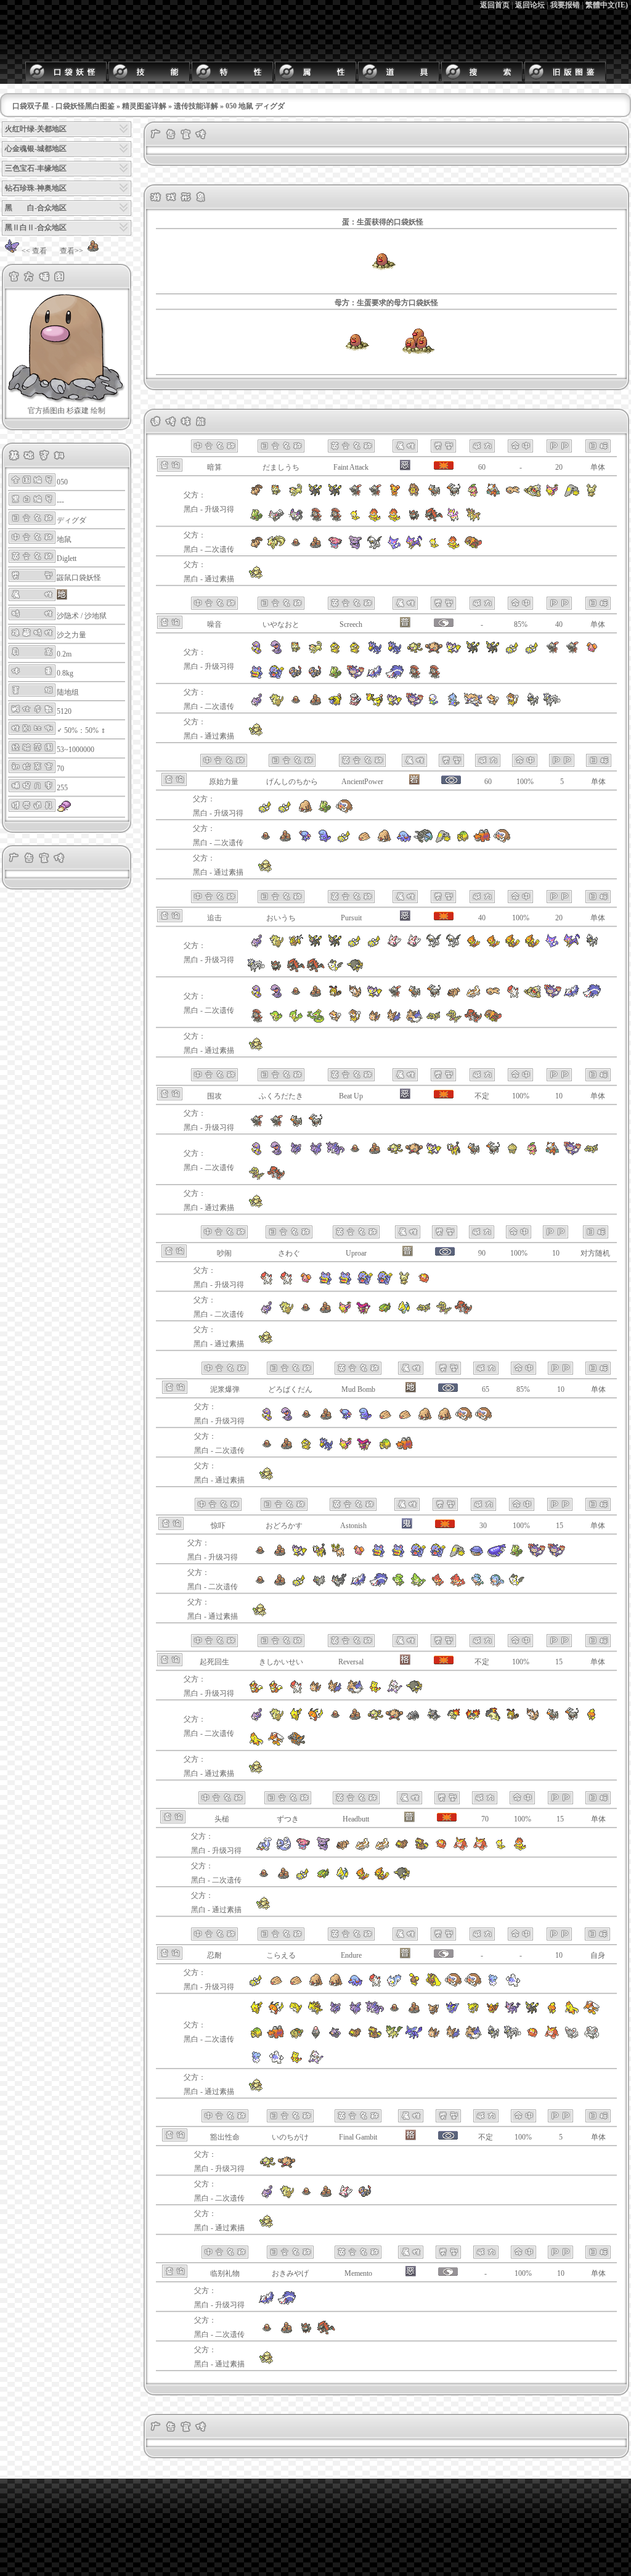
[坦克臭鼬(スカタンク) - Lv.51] (287, 2303)
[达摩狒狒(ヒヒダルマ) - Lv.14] (461, 1849)
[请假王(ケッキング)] (532, 996)
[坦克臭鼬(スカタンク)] (592, 996)
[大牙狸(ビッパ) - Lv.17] (402, 1849)
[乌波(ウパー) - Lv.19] (346, 1419)
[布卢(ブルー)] (335, 547)
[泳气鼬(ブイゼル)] (362, 1878)
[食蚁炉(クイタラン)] (473, 547)
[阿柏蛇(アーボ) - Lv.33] (267, 1419)
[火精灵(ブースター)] (493, 2013)
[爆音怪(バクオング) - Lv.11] (438, 1555)
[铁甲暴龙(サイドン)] (434, 1719)
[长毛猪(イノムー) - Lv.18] (425, 1419)
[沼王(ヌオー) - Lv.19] (365, 1419)
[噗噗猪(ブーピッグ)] (335, 2037)
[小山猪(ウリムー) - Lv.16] (276, 1985)
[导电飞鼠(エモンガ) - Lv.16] (335, 970)
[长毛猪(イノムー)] (384, 841)
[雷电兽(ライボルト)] (404, 1312)
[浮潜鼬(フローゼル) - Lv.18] (532, 946)
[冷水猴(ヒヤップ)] (477, 1585)
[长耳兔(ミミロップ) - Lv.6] (434, 1985)
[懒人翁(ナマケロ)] (493, 996)
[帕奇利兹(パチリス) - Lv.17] (394, 1985)
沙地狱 (96, 616)
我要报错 (565, 5)
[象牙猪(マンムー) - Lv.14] (473, 1985)
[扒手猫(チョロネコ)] (394, 547)
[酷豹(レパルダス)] (414, 547)
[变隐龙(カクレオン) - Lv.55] (325, 811)
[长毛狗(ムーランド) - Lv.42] (355, 1691)
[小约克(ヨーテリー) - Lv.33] (315, 1691)
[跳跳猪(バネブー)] (315, 2037)
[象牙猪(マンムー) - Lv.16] (454, 1985)
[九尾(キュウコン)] (276, 547)
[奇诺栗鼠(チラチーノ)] (592, 2037)
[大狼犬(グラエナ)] (339, 1585)
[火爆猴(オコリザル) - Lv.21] (434, 652)
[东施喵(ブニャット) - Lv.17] (296, 520)
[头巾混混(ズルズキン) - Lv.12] (520, 1849)
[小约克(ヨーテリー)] (375, 1021)
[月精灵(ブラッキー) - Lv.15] (315, 946)
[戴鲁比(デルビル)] (414, 996)
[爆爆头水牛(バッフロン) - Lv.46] (414, 1691)
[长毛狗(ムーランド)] (414, 1021)
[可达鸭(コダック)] (306, 1449)
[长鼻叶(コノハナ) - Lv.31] (473, 495)
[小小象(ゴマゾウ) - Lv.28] (355, 1985)
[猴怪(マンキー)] (394, 1153)
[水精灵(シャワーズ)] (454, 2013)
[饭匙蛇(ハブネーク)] (365, 2196)
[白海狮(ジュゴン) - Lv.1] (283, 1849)
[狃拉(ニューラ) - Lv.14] (355, 495)
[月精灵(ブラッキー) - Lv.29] (493, 652)
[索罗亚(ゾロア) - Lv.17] (414, 520)
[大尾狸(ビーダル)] (375, 2037)
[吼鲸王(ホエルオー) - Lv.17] (497, 1555)
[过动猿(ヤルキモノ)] (513, 996)
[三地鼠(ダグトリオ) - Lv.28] (326, 1419)
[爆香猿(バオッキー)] (457, 1585)
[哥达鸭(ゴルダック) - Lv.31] (375, 652)
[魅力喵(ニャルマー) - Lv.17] (276, 520)
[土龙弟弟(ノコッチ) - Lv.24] (355, 946)
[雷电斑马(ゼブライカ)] (552, 705)
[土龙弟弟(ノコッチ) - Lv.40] (256, 1985)
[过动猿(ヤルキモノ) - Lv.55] (296, 1691)
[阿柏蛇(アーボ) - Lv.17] (256, 652)
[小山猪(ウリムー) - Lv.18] (385, 1419)
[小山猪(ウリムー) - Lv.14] (296, 1985)
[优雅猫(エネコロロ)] (365, 1312)
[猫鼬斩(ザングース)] (346, 2196)
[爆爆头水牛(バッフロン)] (402, 1878)
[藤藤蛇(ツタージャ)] (276, 1021)
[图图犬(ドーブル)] (256, 577)
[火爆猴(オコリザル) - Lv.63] (287, 2167)
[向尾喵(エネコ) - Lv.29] (552, 495)
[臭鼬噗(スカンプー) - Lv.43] (267, 2303)
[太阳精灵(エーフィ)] (513, 2013)
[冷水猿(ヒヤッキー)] (497, 1585)
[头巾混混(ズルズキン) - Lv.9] (394, 520)
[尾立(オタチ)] (335, 996)
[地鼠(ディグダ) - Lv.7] (260, 1555)
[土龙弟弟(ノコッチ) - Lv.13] (532, 652)
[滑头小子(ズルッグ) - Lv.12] (500, 1849)
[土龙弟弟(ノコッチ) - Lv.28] (513, 652)
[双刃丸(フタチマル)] (454, 705)
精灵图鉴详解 (144, 106)
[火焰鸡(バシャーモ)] (276, 1744)
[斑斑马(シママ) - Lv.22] (592, 946)
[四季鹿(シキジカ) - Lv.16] (454, 520)
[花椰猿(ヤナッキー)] (418, 1585)
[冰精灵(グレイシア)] (414, 2037)
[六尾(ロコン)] (256, 547)
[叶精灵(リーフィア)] (394, 2037)
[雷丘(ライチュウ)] (315, 1719)
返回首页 (495, 5)
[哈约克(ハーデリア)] (394, 1021)
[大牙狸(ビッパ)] (355, 2037)
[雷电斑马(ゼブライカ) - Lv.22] (256, 970)
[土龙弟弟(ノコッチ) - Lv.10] (375, 946)
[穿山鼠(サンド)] (296, 2013)
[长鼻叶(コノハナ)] (532, 1153)
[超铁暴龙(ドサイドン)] (296, 1744)
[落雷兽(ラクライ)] (385, 1312)
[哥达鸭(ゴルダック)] (326, 1449)
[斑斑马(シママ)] (532, 705)
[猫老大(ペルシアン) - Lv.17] (315, 652)
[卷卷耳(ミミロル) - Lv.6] (414, 1985)
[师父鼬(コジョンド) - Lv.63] (394, 1691)
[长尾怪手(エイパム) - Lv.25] (454, 652)
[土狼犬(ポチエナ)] (319, 1585)
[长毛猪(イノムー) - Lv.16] (315, 1985)
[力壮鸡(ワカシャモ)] (256, 1744)
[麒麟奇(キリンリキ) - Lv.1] (319, 1555)
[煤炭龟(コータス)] (296, 2037)
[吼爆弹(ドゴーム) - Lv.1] (325, 1283)
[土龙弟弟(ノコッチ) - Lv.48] (266, 811)
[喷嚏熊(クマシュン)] (256, 2062)
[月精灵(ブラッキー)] (532, 2013)
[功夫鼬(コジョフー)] (296, 2062)
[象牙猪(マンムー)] (502, 841)
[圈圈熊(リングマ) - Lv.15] (414, 495)
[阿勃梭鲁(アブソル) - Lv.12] (454, 946)
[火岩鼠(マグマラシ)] (473, 1719)
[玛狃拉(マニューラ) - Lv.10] (335, 520)
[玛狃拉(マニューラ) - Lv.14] (315, 520)
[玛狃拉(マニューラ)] (256, 1021)
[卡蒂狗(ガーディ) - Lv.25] (256, 1691)
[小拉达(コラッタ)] (256, 705)
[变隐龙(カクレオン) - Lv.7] (256, 520)
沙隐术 (68, 616)
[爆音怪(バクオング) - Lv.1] (365, 1283)
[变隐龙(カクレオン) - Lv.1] (516, 1555)
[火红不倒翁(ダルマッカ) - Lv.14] (441, 1849)
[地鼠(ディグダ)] (356, 368)
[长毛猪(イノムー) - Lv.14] (335, 1985)
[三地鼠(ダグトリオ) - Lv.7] (280, 1555)
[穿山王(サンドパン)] (315, 2013)
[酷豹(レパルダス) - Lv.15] (572, 946)
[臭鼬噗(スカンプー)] (572, 996)
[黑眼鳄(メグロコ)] (434, 1021)
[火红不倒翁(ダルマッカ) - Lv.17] (424, 1283)
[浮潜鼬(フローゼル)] (382, 1878)
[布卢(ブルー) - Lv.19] (303, 1849)
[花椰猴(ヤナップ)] (398, 1585)
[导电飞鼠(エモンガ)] (516, 1585)
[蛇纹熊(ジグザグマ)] (454, 996)
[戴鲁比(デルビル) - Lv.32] (434, 495)
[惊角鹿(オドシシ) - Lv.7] (339, 1555)
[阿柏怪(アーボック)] (276, 996)
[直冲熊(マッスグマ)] (473, 996)
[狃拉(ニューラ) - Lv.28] (276, 1126)
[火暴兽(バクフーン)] (493, 1719)
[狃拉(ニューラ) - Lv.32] (572, 652)
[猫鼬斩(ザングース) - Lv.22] (394, 946)
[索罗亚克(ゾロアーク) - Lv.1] (296, 970)
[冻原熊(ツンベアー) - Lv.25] (513, 1985)
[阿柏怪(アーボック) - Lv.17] (276, 652)
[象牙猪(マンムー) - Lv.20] (464, 1419)
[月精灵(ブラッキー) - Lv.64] (473, 652)
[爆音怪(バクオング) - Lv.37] (276, 677)
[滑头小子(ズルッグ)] (434, 547)
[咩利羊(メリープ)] (335, 705)
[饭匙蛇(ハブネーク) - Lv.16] (315, 677)
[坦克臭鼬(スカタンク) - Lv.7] (394, 677)
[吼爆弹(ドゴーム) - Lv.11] (398, 1555)
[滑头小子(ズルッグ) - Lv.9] (355, 520)
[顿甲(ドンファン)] (423, 841)
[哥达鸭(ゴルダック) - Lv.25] (394, 652)
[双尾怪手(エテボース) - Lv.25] (355, 677)
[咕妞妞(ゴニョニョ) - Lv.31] (592, 652)
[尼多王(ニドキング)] (335, 1153)
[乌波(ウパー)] (305, 841)
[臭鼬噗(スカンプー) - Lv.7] (375, 677)
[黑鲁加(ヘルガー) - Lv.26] (315, 1126)
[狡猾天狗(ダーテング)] (552, 1153)
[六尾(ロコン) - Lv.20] (256, 495)
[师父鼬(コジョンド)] (315, 2062)
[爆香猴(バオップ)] (438, 1585)
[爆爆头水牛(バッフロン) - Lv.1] (355, 970)
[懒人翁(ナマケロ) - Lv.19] (513, 495)
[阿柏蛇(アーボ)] (256, 996)
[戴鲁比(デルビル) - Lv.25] (296, 1126)
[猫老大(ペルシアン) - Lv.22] (296, 495)
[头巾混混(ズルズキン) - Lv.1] (375, 520)
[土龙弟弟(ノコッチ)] (344, 841)
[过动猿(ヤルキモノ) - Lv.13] (266, 1283)
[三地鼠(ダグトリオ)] (417, 368)
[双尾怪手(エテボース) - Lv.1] (536, 1555)
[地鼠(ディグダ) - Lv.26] (306, 1419)
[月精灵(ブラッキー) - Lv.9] (335, 946)
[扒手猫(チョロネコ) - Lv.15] (552, 946)
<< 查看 (34, 251)
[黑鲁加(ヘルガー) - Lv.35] (454, 495)
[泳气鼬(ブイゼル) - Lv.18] (493, 946)
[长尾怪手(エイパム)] (394, 705)
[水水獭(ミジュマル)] (434, 705)
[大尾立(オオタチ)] (355, 996)
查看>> (71, 251)
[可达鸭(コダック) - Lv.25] (355, 652)
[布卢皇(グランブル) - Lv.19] (323, 1849)
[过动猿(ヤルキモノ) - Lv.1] (286, 1283)
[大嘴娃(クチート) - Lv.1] (457, 1555)
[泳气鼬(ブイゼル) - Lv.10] (473, 946)
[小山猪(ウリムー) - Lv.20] (405, 1419)
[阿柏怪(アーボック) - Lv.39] (287, 1419)
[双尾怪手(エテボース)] (414, 705)
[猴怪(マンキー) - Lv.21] (414, 652)
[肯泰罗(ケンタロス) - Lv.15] (296, 946)
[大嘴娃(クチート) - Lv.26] (572, 495)
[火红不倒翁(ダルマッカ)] (532, 2037)
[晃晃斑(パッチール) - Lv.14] (592, 495)
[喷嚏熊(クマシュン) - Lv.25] (493, 1985)
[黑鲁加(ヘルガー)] (434, 996)
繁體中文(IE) (607, 5)
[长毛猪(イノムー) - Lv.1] (305, 811)
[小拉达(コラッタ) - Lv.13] (256, 946)
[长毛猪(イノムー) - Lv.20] (444, 1419)
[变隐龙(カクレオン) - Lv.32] (335, 677)
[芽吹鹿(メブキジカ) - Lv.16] (473, 520)
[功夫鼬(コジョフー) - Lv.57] (375, 1691)
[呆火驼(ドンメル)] (463, 841)
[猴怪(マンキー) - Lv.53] (267, 2167)
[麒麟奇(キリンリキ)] (454, 1153)
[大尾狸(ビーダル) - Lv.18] (421, 1849)
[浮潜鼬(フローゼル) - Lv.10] (513, 946)
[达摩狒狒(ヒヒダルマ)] (552, 2037)
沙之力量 (71, 635)
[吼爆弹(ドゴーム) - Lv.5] (345, 1283)
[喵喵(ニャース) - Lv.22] (276, 495)
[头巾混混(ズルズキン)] (454, 547)
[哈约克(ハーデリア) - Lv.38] (335, 1691)
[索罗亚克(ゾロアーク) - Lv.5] (315, 970)
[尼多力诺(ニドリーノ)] (315, 1153)
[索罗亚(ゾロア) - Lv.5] (276, 970)
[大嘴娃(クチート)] (443, 841)
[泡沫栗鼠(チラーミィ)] (572, 2037)
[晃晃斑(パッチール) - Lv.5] (404, 1283)
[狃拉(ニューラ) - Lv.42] (256, 1126)
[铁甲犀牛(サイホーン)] (414, 1719)
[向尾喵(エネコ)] (345, 1312)
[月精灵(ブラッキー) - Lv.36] (315, 495)
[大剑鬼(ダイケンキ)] (473, 705)
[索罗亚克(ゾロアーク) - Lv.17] (434, 520)
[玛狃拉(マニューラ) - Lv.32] (434, 677)
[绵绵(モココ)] (355, 705)
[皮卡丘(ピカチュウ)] (296, 1719)
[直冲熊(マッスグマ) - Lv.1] (382, 1849)
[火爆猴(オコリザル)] (414, 1153)
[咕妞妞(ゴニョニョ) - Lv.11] (359, 1555)
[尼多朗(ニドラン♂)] (296, 1153)
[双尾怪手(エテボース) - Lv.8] (556, 1555)
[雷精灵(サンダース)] (473, 2013)
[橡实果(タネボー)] (513, 1153)
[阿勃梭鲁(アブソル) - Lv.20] (434, 946)
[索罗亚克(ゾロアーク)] (326, 2333)
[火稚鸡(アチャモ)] (592, 1719)
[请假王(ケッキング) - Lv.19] (532, 495)
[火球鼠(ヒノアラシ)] (454, 1719)
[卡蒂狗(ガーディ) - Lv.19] (276, 1691)
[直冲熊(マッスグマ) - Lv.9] (362, 1849)
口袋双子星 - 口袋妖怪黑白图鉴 (63, 106)
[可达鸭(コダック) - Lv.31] (335, 652)
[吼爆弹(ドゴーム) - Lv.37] (256, 677)
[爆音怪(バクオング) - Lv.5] (385, 1283)
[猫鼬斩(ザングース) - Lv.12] (414, 946)
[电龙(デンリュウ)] (375, 705)
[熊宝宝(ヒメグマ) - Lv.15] (394, 495)
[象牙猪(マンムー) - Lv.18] (484, 1419)
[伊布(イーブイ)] (434, 2013)
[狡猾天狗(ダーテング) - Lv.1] (493, 495)
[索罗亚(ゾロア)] (306, 2333)
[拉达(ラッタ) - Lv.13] (276, 946)
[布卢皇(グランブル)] (355, 547)
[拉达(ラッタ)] (276, 705)
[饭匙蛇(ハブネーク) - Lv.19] (296, 677)
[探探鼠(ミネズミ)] (493, 705)
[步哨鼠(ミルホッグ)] (513, 705)
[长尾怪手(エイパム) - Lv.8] (299, 1555)
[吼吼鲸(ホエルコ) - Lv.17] (477, 1555)
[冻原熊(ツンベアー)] (276, 2062)
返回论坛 (530, 5)
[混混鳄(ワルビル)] (454, 1021)
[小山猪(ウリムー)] (364, 841)
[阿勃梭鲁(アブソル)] (375, 547)
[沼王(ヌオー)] (325, 841)
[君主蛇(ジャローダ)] (315, 1021)
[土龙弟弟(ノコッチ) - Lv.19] (285, 811)
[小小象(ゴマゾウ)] (404, 841)
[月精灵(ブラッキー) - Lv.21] (335, 495)
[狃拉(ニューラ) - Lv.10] (375, 495)
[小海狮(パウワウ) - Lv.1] (264, 1849)
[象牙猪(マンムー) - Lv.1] (344, 811)
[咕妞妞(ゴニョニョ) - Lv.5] (306, 1283)
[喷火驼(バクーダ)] (482, 841)
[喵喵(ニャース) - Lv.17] (296, 652)
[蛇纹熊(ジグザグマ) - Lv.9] (343, 1849)
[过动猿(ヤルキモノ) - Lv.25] (375, 1985)
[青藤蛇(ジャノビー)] (296, 1021)
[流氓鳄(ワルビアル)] (473, 1021)
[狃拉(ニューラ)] (394, 996)
